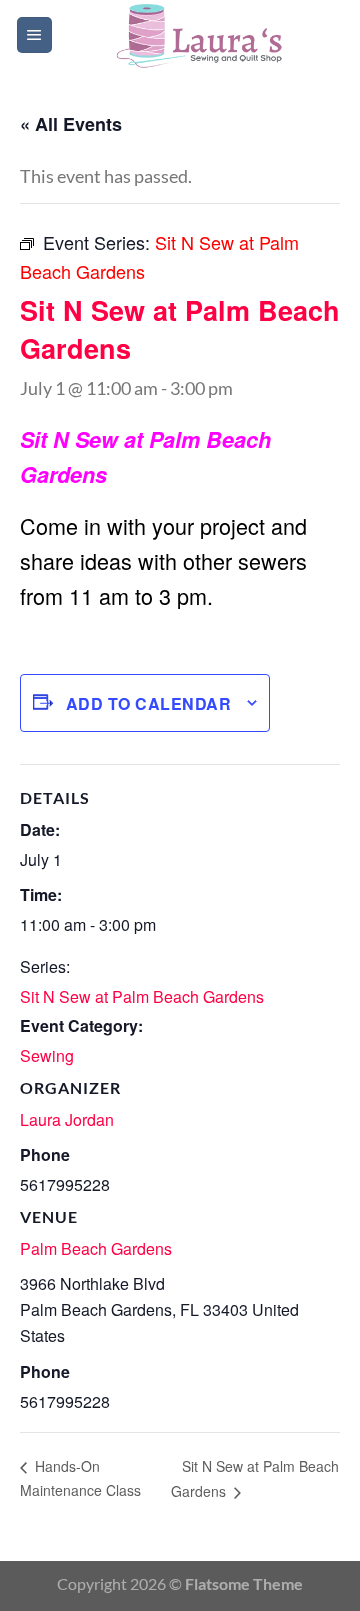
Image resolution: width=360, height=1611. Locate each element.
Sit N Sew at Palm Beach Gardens (142, 996)
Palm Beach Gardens (96, 1248)
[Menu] (34, 35)
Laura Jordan (67, 1119)
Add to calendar (148, 703)
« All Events (71, 124)
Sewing (47, 1055)
